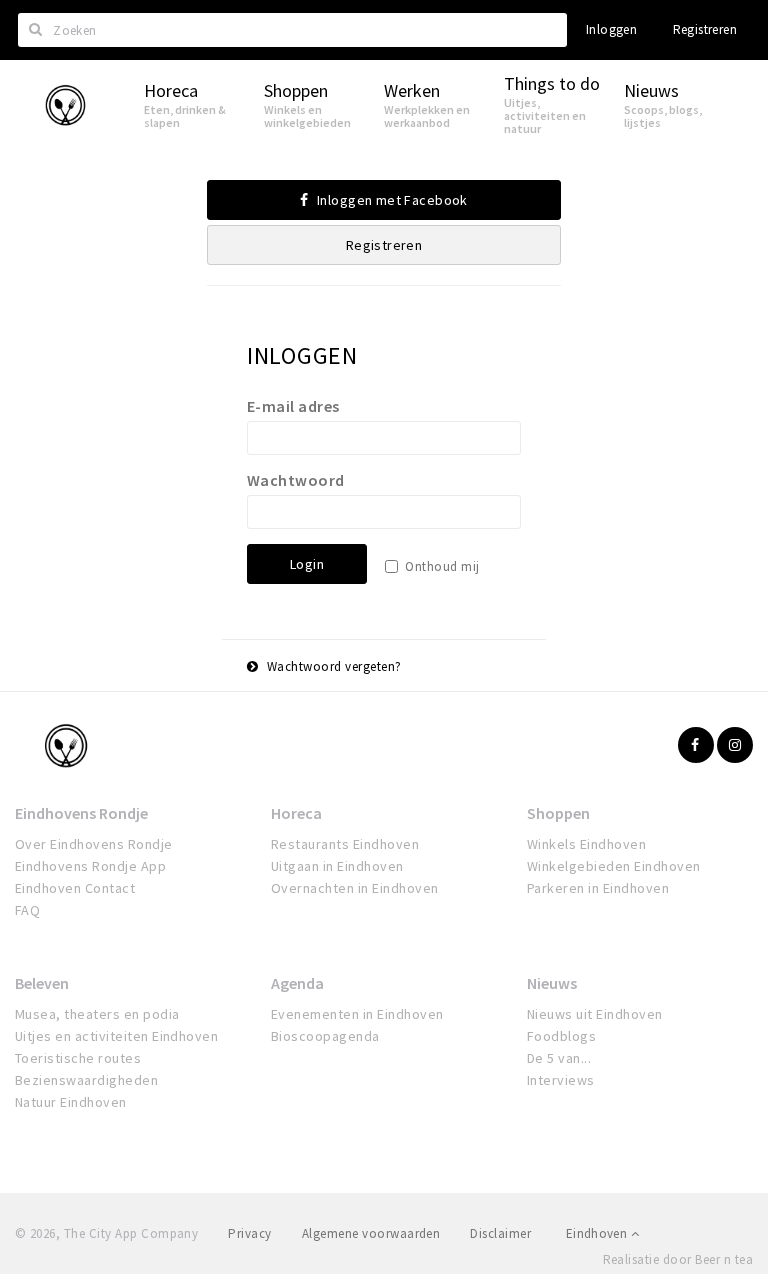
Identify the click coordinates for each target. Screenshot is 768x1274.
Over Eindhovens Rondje (94, 844)
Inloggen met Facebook (391, 200)
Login (307, 564)
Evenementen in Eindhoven (357, 1014)
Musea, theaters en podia (97, 1014)
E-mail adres (293, 406)
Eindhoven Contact (75, 888)
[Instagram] (735, 745)
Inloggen (611, 29)
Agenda (297, 983)
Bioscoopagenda (325, 1036)
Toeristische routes (78, 1058)
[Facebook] (696, 745)
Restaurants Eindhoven (345, 844)
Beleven (42, 983)
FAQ (27, 910)
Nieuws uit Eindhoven (595, 1014)
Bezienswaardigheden (86, 1080)
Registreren (705, 29)
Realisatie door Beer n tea (678, 1259)
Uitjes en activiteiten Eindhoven (116, 1036)
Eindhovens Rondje (81, 813)
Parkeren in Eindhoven (598, 888)
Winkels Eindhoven (586, 844)
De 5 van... (559, 1058)
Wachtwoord (296, 480)
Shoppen (558, 813)
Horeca (296, 813)
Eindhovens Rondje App (90, 866)
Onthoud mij (442, 566)
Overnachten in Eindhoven (355, 888)
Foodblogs (561, 1036)
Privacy (249, 1233)
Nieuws (552, 983)
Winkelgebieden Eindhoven (614, 866)
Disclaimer (500, 1233)
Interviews (561, 1080)
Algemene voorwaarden (371, 1233)
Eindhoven (598, 1233)
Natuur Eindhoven (71, 1102)
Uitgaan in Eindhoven (337, 866)
